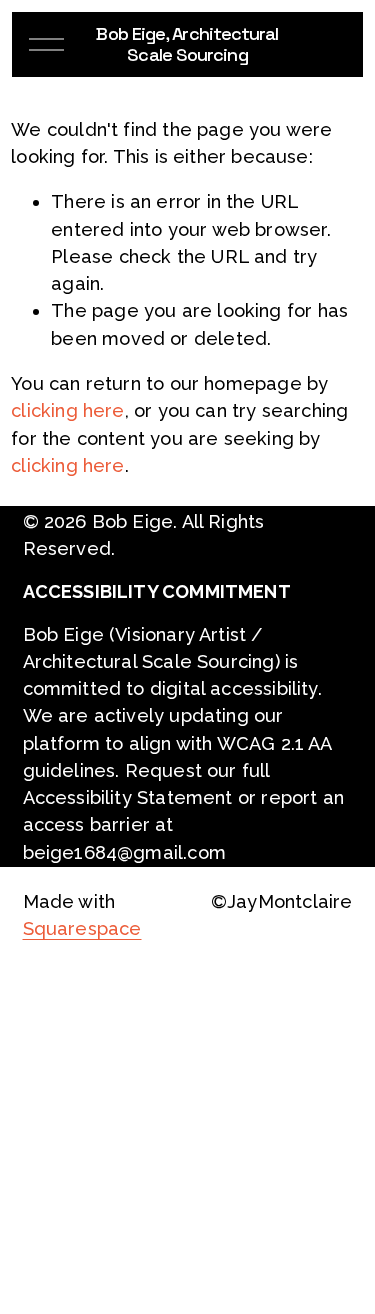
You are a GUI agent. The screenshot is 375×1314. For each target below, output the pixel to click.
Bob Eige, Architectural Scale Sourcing (187, 44)
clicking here (67, 410)
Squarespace (82, 928)
